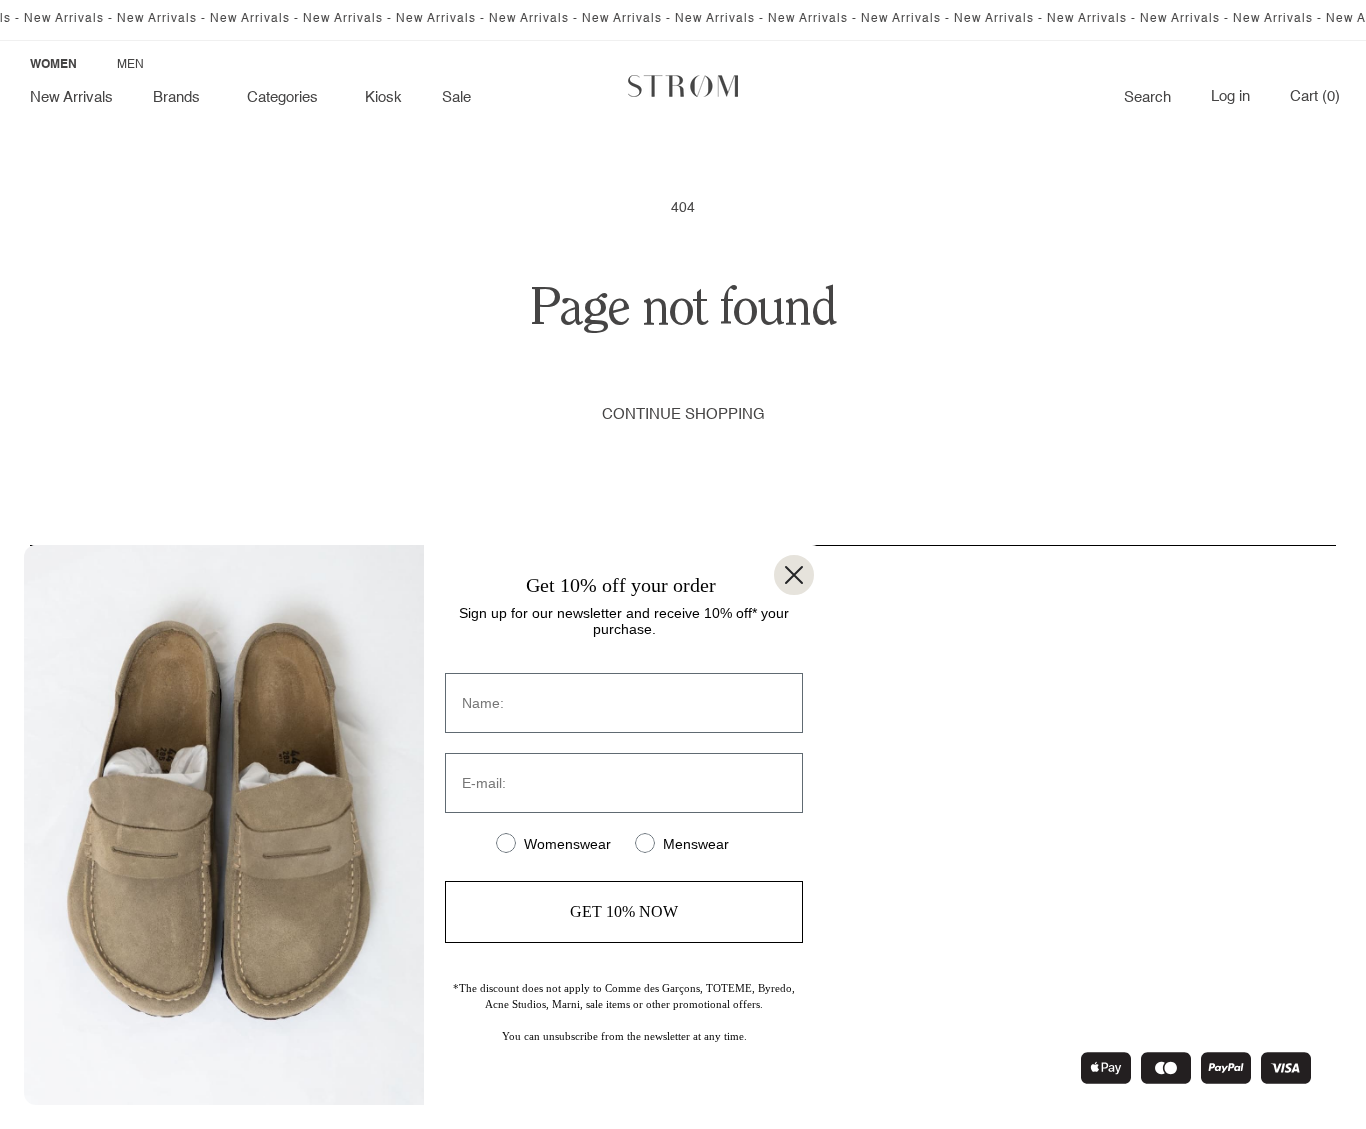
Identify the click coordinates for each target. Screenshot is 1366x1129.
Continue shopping (683, 414)
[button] (180, 98)
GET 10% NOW (624, 911)
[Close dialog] (794, 575)
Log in (1230, 97)
